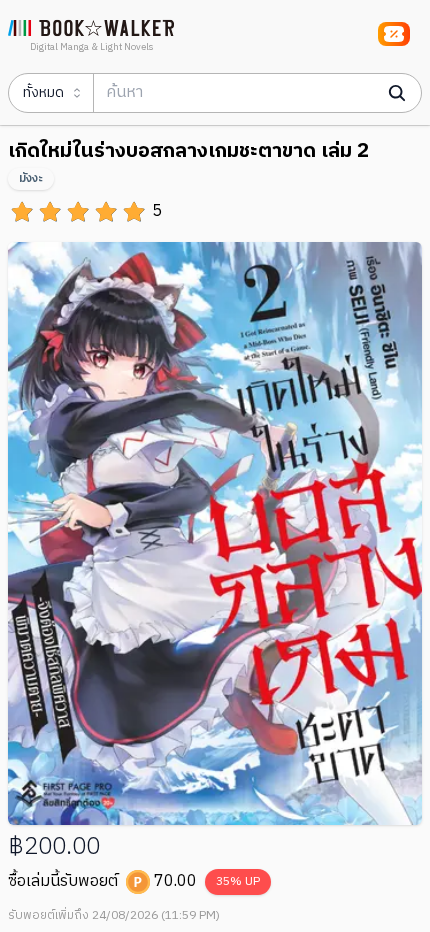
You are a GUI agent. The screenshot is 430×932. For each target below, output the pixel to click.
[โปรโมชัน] (394, 34)
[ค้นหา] (397, 93)
